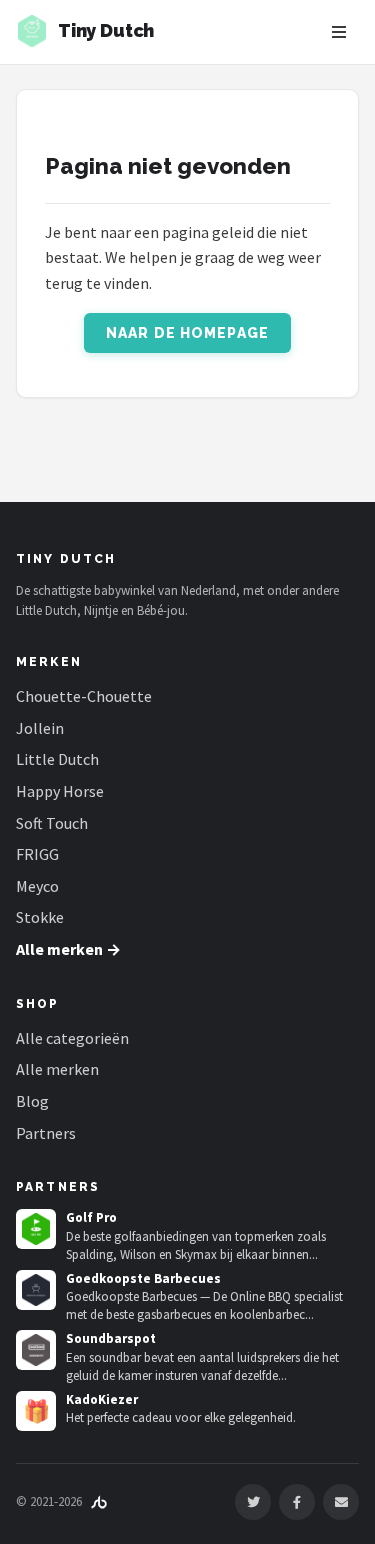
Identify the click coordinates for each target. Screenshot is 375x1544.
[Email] (341, 1502)
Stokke (40, 917)
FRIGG (37, 854)
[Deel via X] (253, 1502)
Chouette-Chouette (84, 696)
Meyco (37, 886)
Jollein (40, 728)
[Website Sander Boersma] (99, 1501)
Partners (46, 1133)
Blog (32, 1101)
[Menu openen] (339, 32)
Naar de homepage (187, 333)
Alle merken (57, 1069)
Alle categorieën (72, 1038)
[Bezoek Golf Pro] (36, 1229)
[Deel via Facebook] (297, 1502)
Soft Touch (52, 823)
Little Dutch (57, 759)
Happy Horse (60, 791)
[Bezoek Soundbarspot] (36, 1350)
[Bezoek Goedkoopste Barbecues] (36, 1290)
